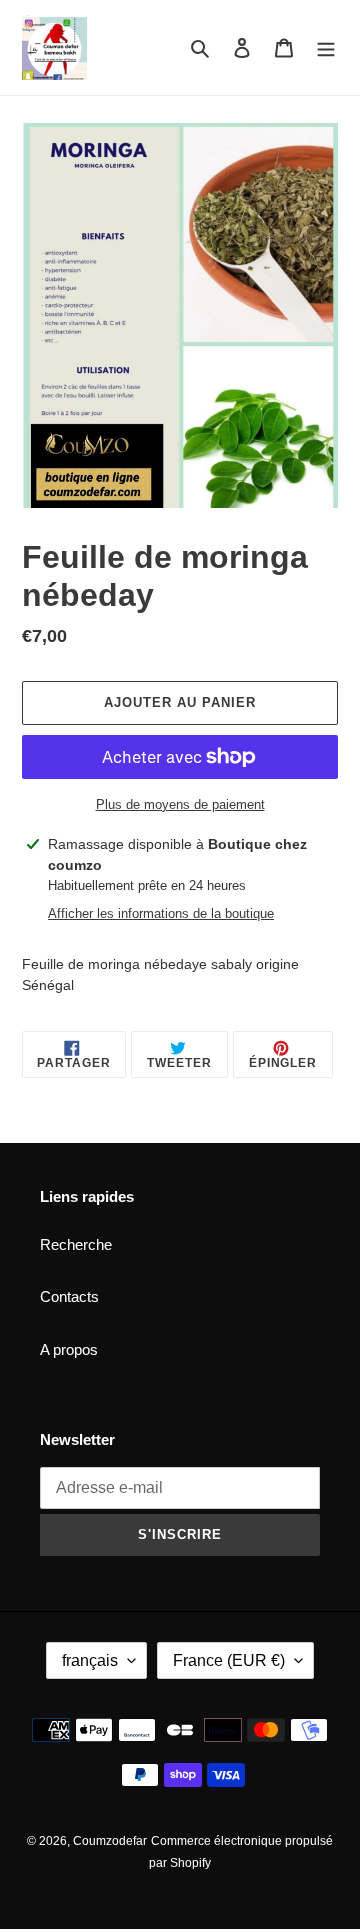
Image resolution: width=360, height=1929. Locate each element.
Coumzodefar (110, 1841)
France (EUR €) (229, 1660)
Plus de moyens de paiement (180, 804)
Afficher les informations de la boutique (161, 913)
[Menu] (326, 47)
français (90, 1660)
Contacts (69, 1296)
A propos (69, 1349)
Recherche (76, 1244)
